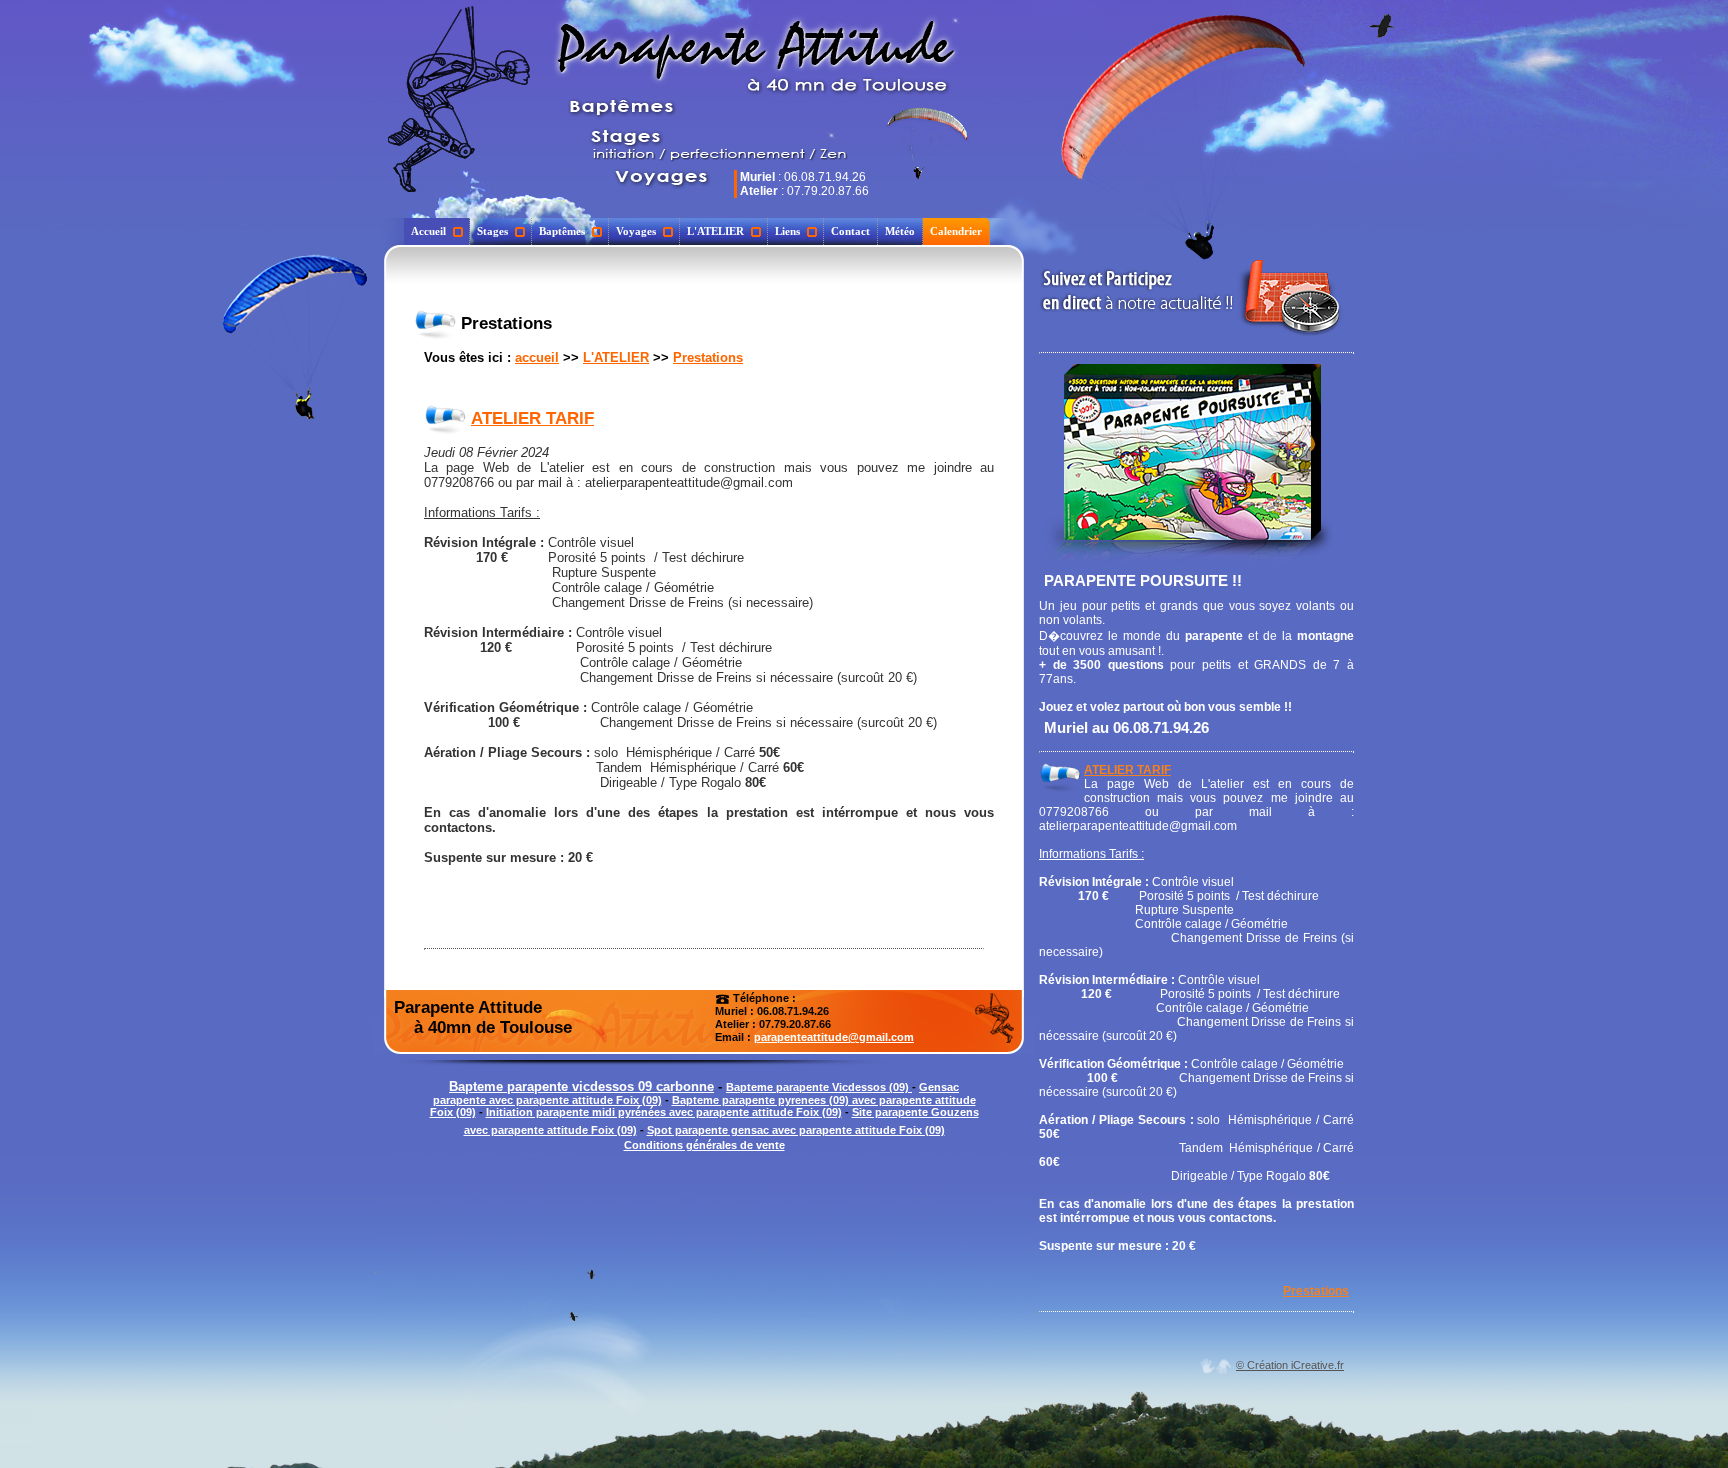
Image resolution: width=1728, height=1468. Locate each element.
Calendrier (956, 231)
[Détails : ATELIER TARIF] (445, 418)
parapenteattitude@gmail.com (834, 1037)
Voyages (636, 231)
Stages (492, 231)
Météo (900, 231)
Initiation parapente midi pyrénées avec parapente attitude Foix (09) (664, 1112)
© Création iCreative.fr (1290, 1365)
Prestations (708, 357)
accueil (537, 357)
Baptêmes (562, 231)
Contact (850, 231)
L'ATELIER (715, 231)
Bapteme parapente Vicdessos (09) (819, 1087)
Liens (787, 231)
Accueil (428, 231)
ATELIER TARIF (532, 418)
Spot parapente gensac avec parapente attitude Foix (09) (796, 1130)
